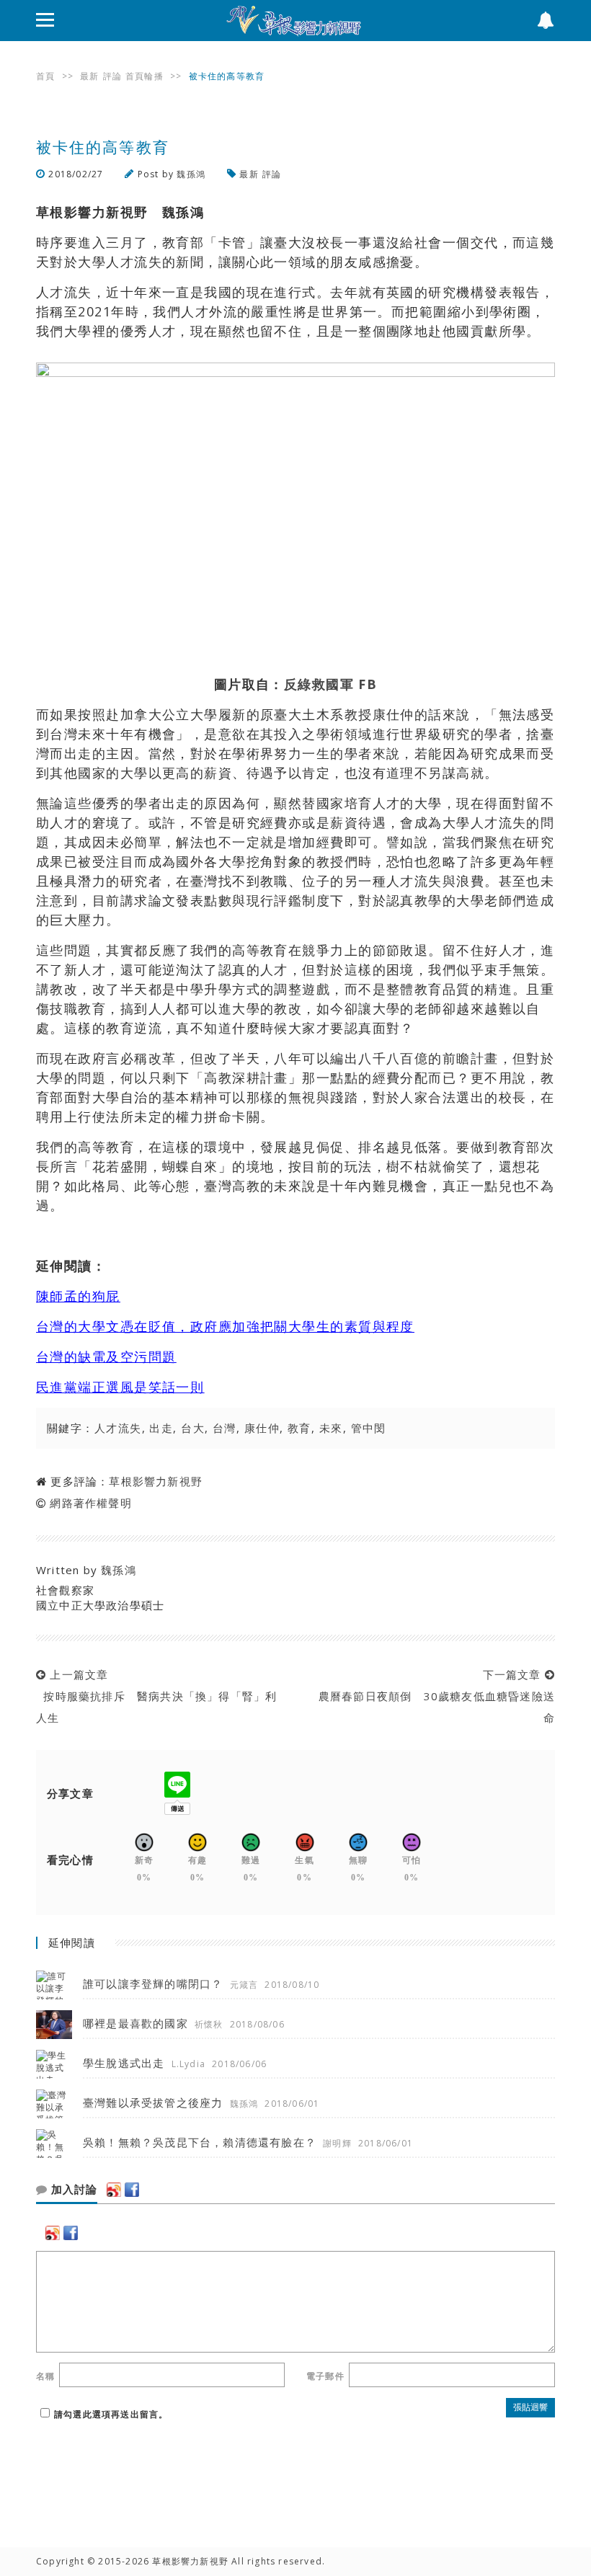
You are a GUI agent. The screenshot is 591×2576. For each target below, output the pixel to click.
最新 (89, 76)
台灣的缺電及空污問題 (106, 1356)
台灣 (225, 1428)
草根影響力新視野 (156, 1481)
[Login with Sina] (114, 2190)
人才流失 (118, 1428)
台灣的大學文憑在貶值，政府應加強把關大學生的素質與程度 (225, 1326)
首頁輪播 (145, 76)
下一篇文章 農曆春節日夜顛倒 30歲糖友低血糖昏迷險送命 (433, 1696)
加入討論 (72, 2190)
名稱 (45, 2376)
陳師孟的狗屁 (78, 1296)
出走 (161, 1428)
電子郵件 (325, 2376)
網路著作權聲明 (90, 1503)
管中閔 (369, 1428)
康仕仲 (262, 1428)
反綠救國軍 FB (331, 684)
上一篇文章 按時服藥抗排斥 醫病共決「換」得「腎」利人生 (156, 1696)
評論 (112, 76)
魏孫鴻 (191, 174)
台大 (193, 1428)
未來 (331, 1428)
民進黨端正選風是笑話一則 (120, 1387)
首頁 (45, 76)
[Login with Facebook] (132, 2190)
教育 (299, 1428)
